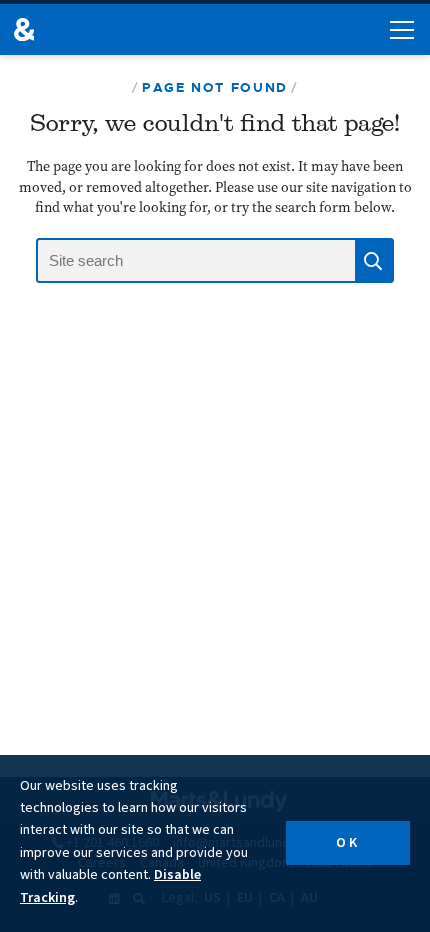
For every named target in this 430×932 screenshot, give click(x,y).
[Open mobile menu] (402, 30)
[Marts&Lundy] (24, 29)
